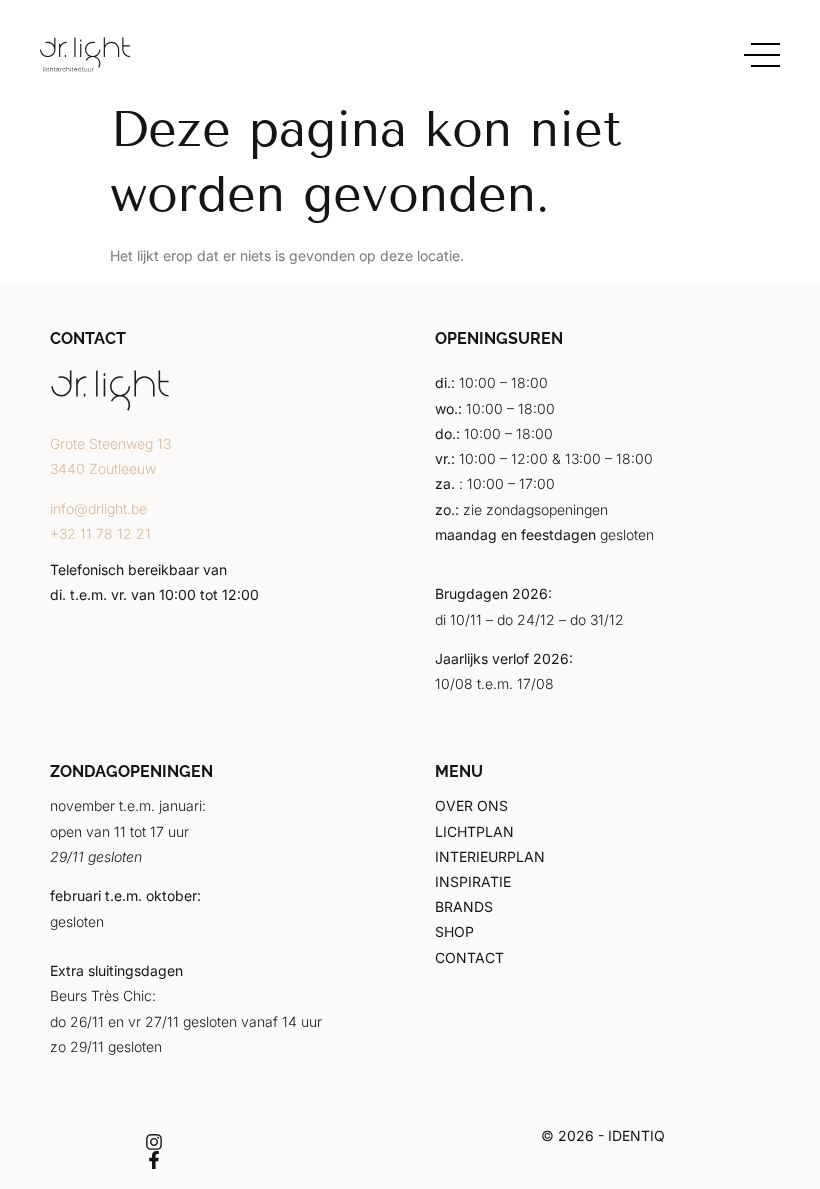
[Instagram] (154, 1142)
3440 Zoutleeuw (103, 468)
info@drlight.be (98, 508)
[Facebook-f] (154, 1160)
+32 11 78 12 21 (100, 533)
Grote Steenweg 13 (110, 443)
